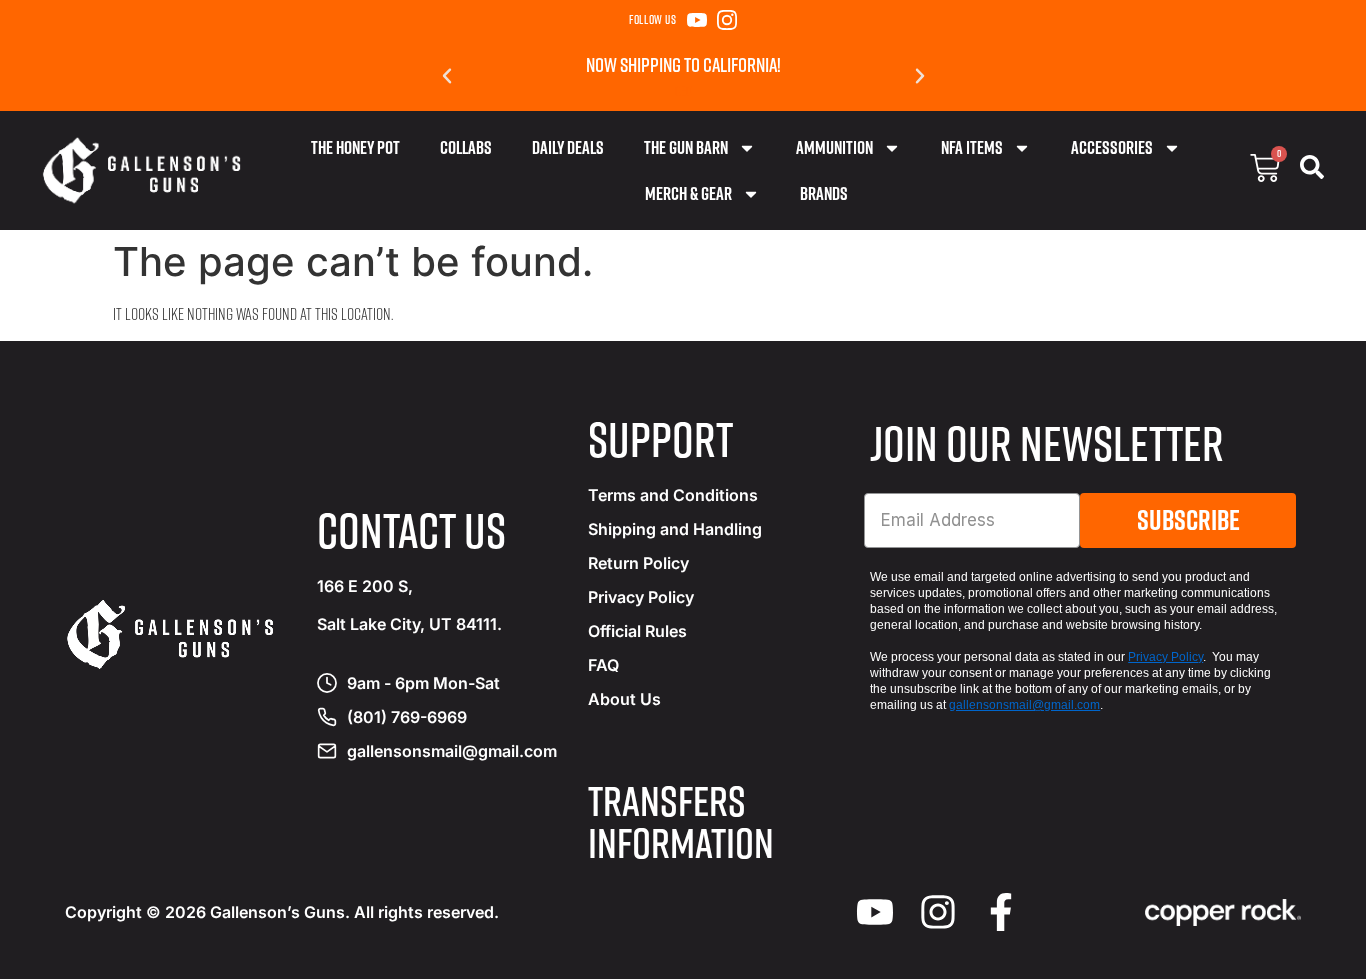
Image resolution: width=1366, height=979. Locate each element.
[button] (447, 76)
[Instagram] (727, 20)
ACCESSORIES (1112, 147)
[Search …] (1312, 171)
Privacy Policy (1165, 657)
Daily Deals (568, 147)
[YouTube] (697, 20)
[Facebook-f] (1001, 912)
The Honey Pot (355, 147)
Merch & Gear (688, 193)
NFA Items (972, 147)
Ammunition (834, 147)
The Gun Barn (686, 147)
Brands (824, 193)
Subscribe (1188, 519)
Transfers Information (681, 821)
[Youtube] (875, 912)
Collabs (466, 147)
